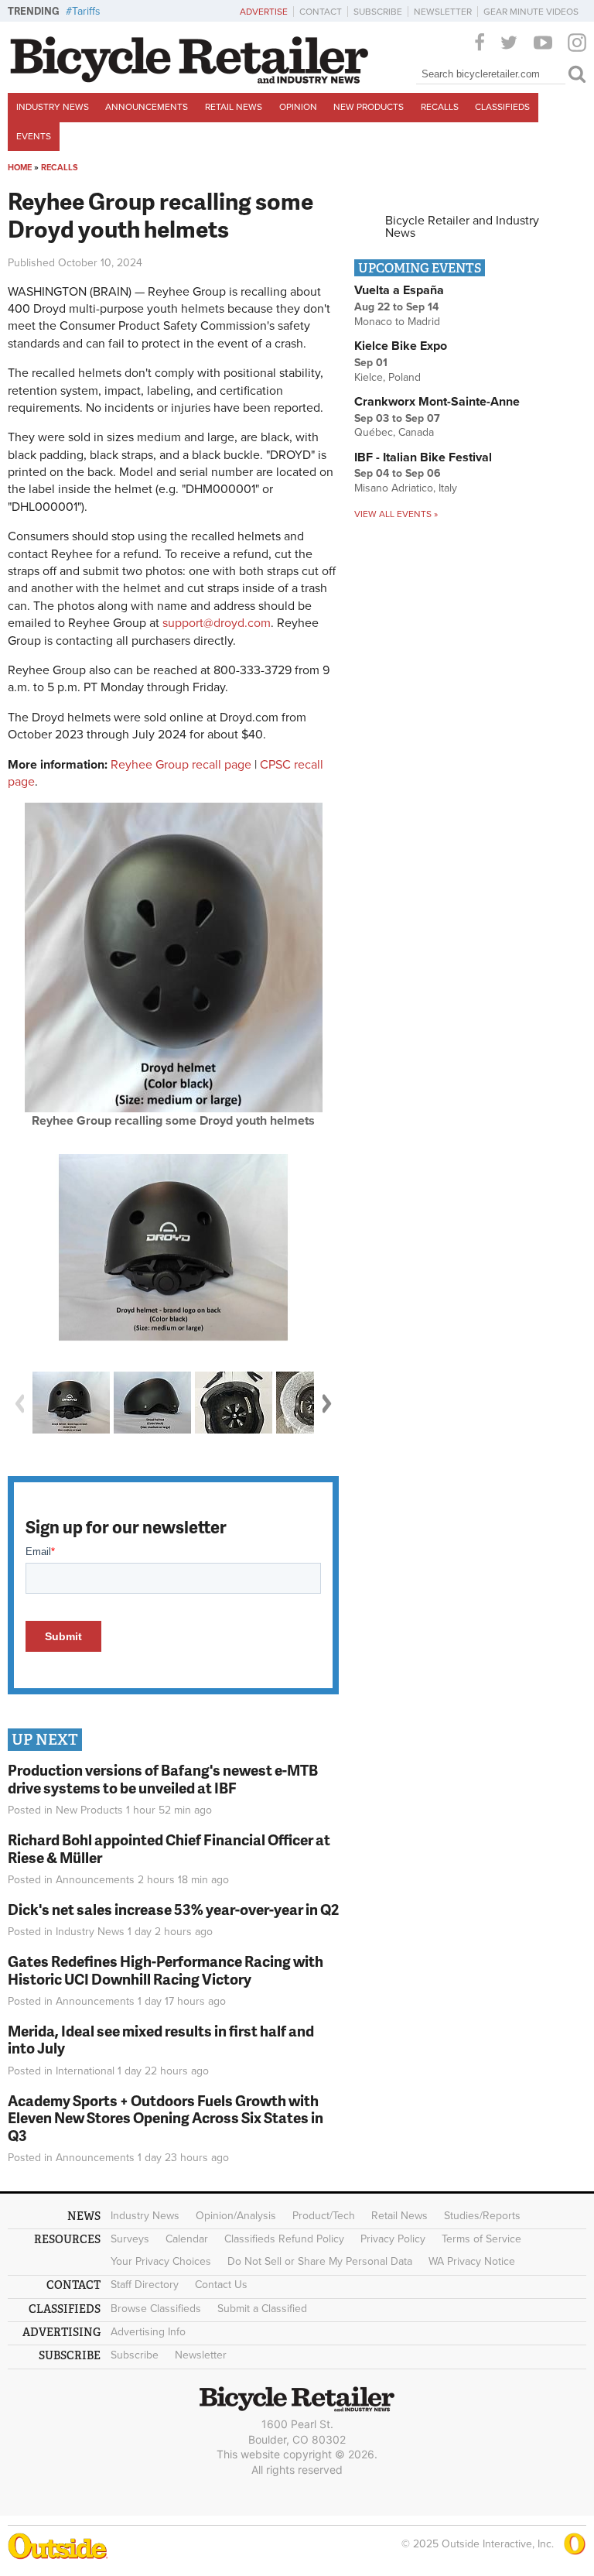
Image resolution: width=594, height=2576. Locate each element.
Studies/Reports (482, 2216)
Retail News (234, 107)
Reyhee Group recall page (181, 765)
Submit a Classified (262, 2309)
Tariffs (86, 11)
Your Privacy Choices (161, 2261)
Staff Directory (145, 2285)
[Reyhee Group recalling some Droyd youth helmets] (174, 1108)
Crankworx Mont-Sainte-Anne (437, 402)
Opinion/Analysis (236, 2216)
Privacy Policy (393, 2239)
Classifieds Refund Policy (284, 2239)
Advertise (264, 12)
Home (20, 168)
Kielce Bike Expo (401, 346)
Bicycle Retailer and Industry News (462, 227)
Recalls (440, 107)
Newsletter (443, 12)
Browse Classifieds (156, 2309)
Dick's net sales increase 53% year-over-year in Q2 (173, 1909)
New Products (369, 107)
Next (327, 1404)
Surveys (130, 2239)
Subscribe (378, 12)
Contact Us (221, 2285)
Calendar (187, 2239)
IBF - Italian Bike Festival (423, 457)
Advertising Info (148, 2332)
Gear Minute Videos (531, 12)
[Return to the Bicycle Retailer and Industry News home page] (189, 80)
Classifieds (502, 107)
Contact (321, 12)
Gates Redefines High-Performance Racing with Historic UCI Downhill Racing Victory (166, 1970)
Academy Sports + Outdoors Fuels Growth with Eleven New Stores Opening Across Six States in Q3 (166, 2118)
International (85, 2071)
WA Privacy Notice (472, 2261)
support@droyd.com (217, 623)
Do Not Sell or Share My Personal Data (320, 2261)
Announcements (147, 107)
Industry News (53, 107)
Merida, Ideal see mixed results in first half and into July (161, 2040)
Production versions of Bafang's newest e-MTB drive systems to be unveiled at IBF (163, 1779)
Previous (19, 1404)
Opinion (298, 107)
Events (34, 136)
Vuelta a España (399, 290)
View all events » (396, 514)
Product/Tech (324, 2216)
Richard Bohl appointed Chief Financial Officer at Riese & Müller (169, 1848)
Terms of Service (481, 2239)
